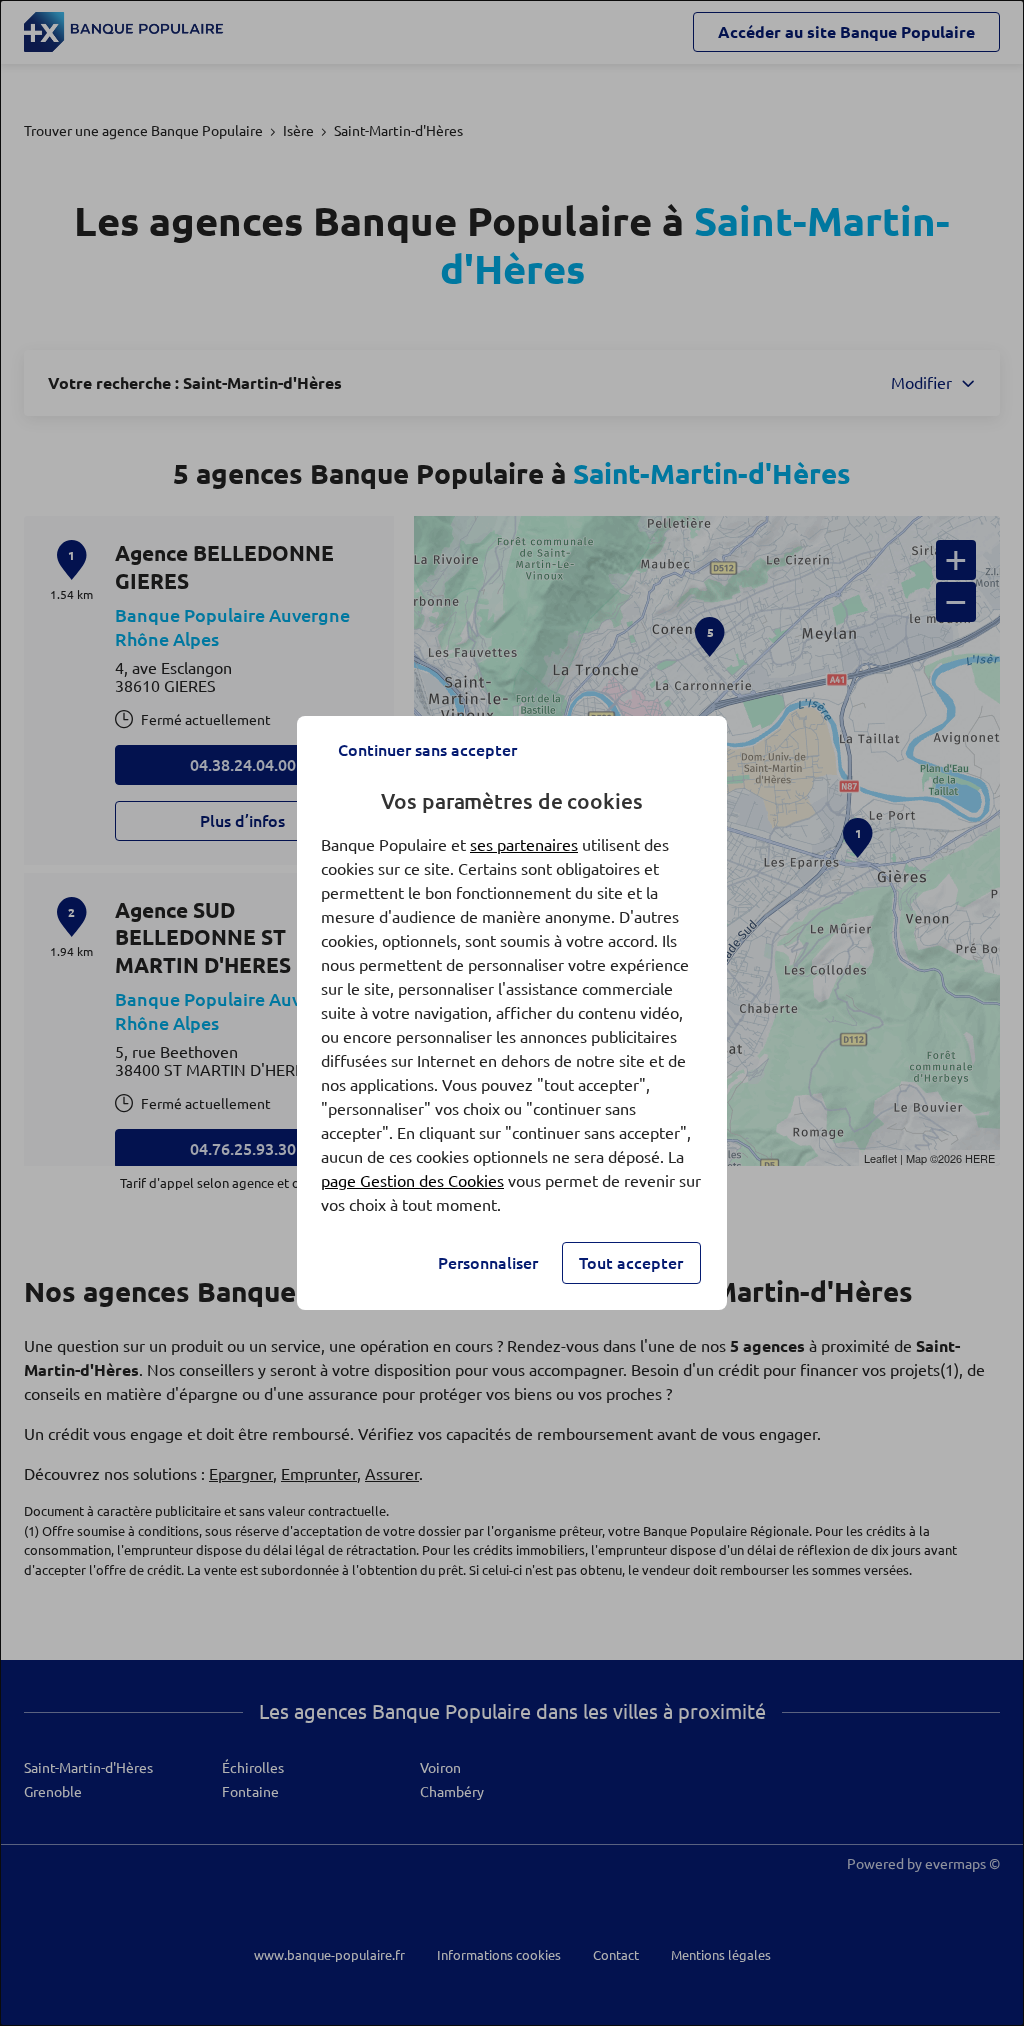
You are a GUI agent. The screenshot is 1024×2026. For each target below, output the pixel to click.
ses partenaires (524, 845)
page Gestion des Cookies (412, 1181)
